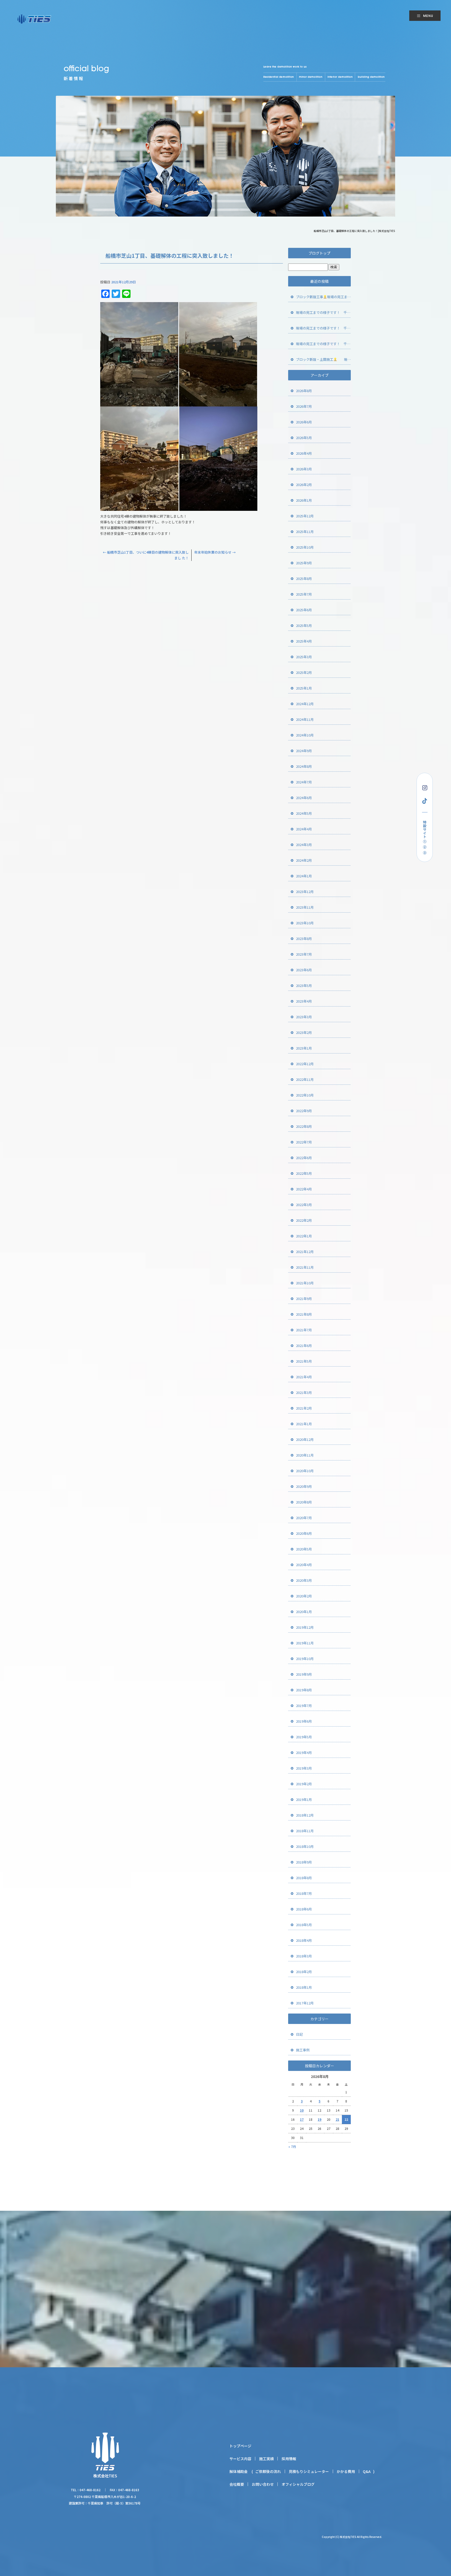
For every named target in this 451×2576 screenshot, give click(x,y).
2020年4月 (304, 1565)
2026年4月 (304, 453)
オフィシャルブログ (298, 2484)
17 (302, 2119)
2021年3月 (304, 1392)
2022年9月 (304, 1111)
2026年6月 (304, 422)
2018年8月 (304, 1878)
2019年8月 (304, 1690)
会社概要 (237, 2484)
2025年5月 (304, 625)
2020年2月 (304, 1596)
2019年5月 (304, 1737)
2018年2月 (304, 1972)
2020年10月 (305, 1471)
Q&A (367, 2471)
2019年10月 (305, 1659)
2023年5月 (304, 986)
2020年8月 (304, 1502)
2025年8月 (304, 579)
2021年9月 (304, 1299)
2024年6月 (304, 798)
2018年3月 (304, 1956)
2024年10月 (305, 735)
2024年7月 (304, 782)
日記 (299, 2034)
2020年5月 (304, 1549)
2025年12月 (305, 516)
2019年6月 (304, 1721)
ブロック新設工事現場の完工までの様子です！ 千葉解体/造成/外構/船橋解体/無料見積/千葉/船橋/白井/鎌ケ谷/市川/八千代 (323, 297)
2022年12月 (305, 1064)
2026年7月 (304, 406)
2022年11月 (305, 1079)
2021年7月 (304, 1330)
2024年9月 (304, 751)
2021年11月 (305, 1267)
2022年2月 (304, 1220)
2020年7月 (304, 1518)
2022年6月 (304, 1158)
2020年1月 (304, 1612)
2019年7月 (304, 1706)
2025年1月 (304, 688)
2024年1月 (304, 876)
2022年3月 (304, 1205)
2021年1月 (304, 1424)
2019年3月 (304, 1768)
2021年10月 (305, 1283)
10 (302, 2110)
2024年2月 (304, 860)
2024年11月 (305, 719)
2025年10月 (305, 547)
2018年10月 (305, 1846)
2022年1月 (304, 1236)
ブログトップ (319, 253)
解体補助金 (239, 2471)
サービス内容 (240, 2459)
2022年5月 (304, 1173)
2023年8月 (304, 939)
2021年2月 (304, 1408)
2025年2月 (304, 672)
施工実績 (266, 2459)
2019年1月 (304, 1799)
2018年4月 (304, 1940)
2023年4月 (304, 1001)
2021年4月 (304, 1377)
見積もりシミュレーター (309, 2471)
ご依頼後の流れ (268, 2471)
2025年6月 (304, 610)
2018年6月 (304, 1909)
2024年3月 (304, 845)
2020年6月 (304, 1533)
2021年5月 (304, 1361)
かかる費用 (346, 2471)
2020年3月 (304, 1580)
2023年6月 (304, 970)
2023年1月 (304, 1048)
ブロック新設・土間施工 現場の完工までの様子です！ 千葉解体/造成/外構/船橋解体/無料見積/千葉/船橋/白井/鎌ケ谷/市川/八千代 (323, 359)
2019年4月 (304, 1753)
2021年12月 (305, 1252)
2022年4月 (304, 1189)
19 (319, 2119)
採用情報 (289, 2459)
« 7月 (292, 2146)
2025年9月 (304, 563)
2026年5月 (304, 438)
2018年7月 (304, 1893)
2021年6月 (304, 1346)
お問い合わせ (263, 2484)
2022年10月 (305, 1095)
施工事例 (303, 2050)
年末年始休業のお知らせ (215, 552)
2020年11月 (305, 1455)
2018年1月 (304, 1987)
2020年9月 (304, 1486)
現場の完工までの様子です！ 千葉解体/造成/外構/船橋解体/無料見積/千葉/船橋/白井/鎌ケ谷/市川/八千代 (323, 312)
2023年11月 (305, 907)
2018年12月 (305, 1815)
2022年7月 (304, 1142)
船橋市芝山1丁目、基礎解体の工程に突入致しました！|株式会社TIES (354, 231)
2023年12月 (305, 892)
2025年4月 (304, 641)
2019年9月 (304, 1674)
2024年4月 (304, 829)
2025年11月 (305, 532)
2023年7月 (304, 954)
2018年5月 (304, 1925)
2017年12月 (305, 2003)
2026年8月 (304, 391)
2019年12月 (305, 1627)
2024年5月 (304, 813)
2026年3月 (304, 469)
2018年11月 (305, 1831)
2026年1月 (304, 500)
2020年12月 (305, 1439)
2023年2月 (304, 1032)
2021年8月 (304, 1314)
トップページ (240, 2446)
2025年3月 (304, 657)
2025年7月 (304, 594)
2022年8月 (304, 1126)
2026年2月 (304, 485)
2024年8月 (304, 766)
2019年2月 (304, 1784)
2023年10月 (305, 923)
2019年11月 (305, 1643)
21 (337, 2119)
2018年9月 (304, 1862)
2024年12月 (305, 704)
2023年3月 (304, 1017)
